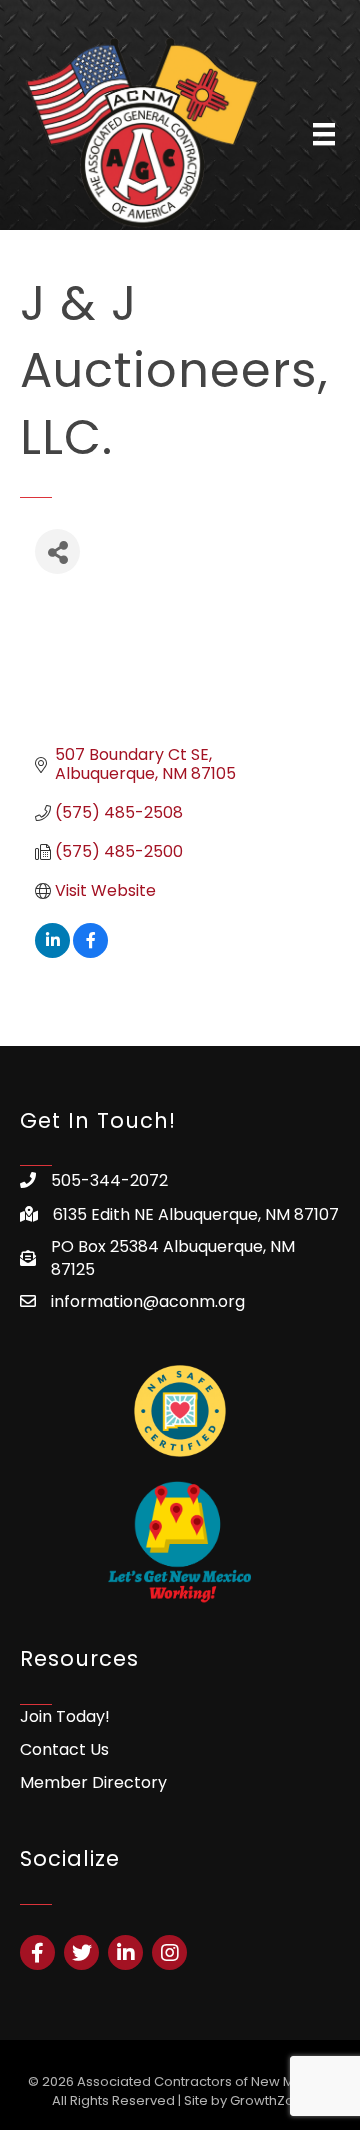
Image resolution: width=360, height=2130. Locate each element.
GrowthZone (270, 2100)
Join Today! (65, 1716)
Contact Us (64, 1749)
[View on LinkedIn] (52, 952)
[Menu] (324, 134)
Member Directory (93, 1782)
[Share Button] (57, 551)
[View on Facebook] (90, 952)
